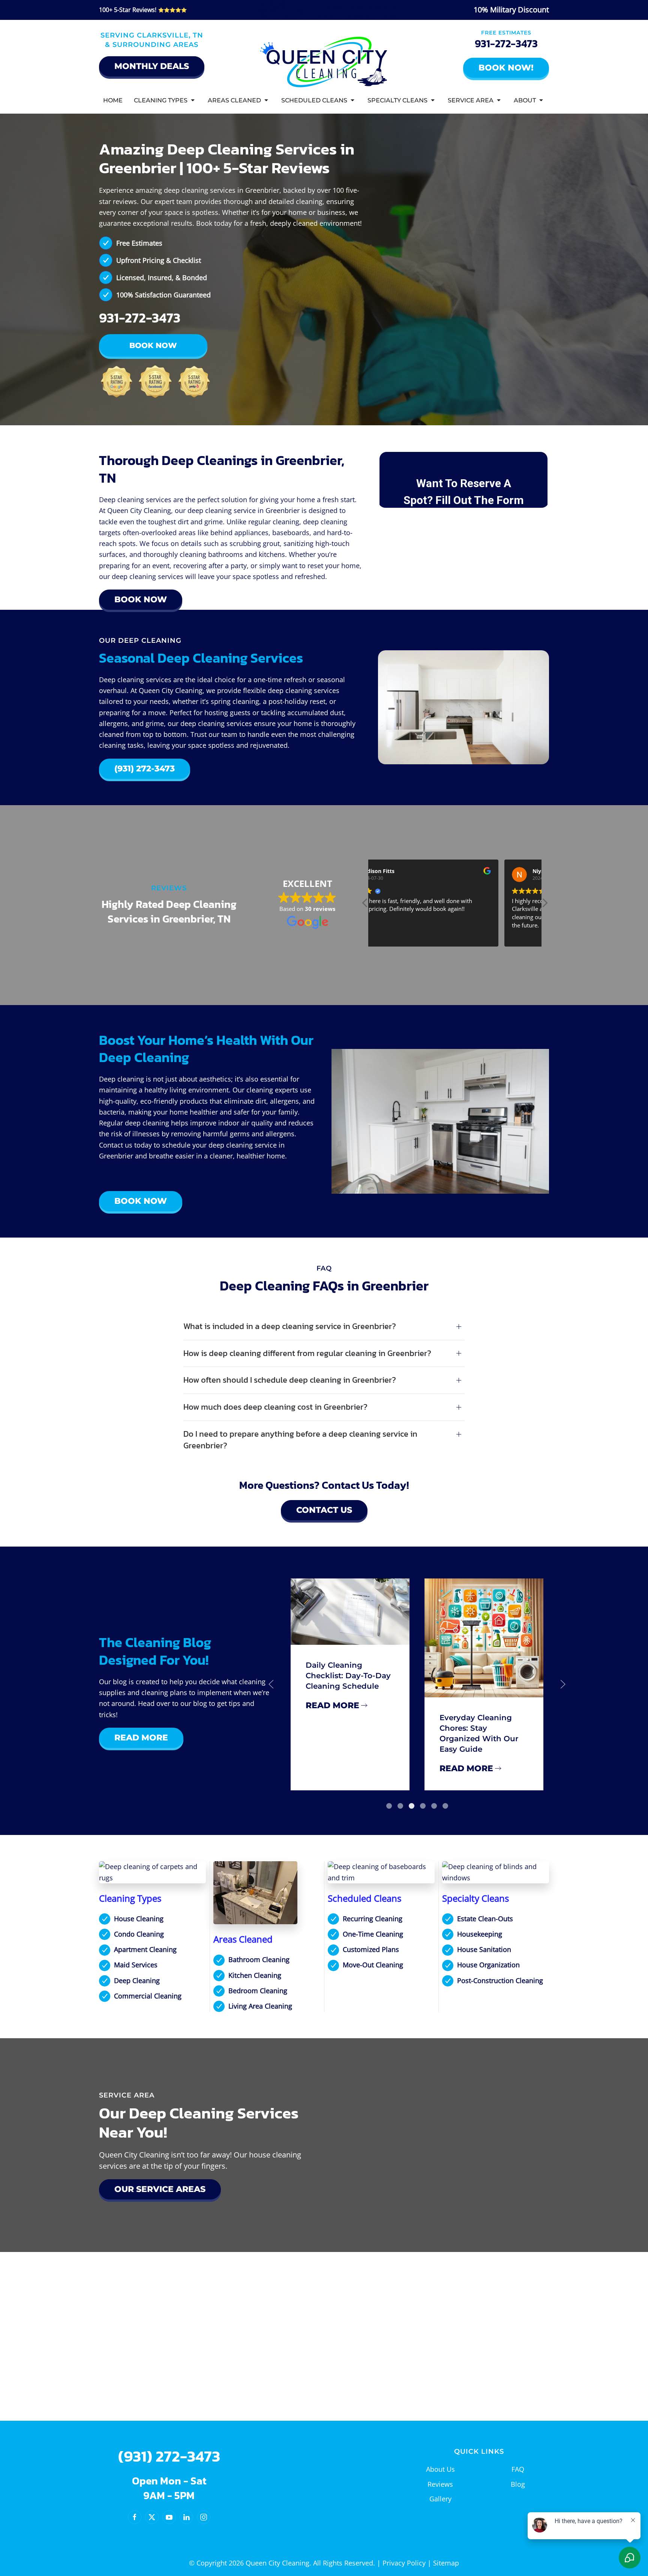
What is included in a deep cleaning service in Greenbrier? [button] (290, 1327)
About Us (440, 2469)
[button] (544, 905)
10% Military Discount (511, 10)
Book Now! (506, 68)
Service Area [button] (471, 100)
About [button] (525, 100)
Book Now (153, 345)
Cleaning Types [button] (161, 100)
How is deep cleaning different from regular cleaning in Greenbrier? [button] (307, 1354)
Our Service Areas (160, 2189)
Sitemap (446, 2563)
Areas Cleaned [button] (234, 100)
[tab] (389, 1806)
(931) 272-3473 (145, 769)
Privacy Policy (404, 2563)
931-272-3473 (506, 44)
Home (113, 100)
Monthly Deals (152, 66)
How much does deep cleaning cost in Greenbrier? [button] (275, 1407)
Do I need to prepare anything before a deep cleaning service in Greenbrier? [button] (300, 1440)
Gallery (440, 2499)
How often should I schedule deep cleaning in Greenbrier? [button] (290, 1380)
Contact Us (324, 1510)
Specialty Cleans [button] (397, 100)
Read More (141, 1738)
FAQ (518, 2469)
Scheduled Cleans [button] (314, 100)
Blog (518, 2484)
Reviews (440, 2484)
